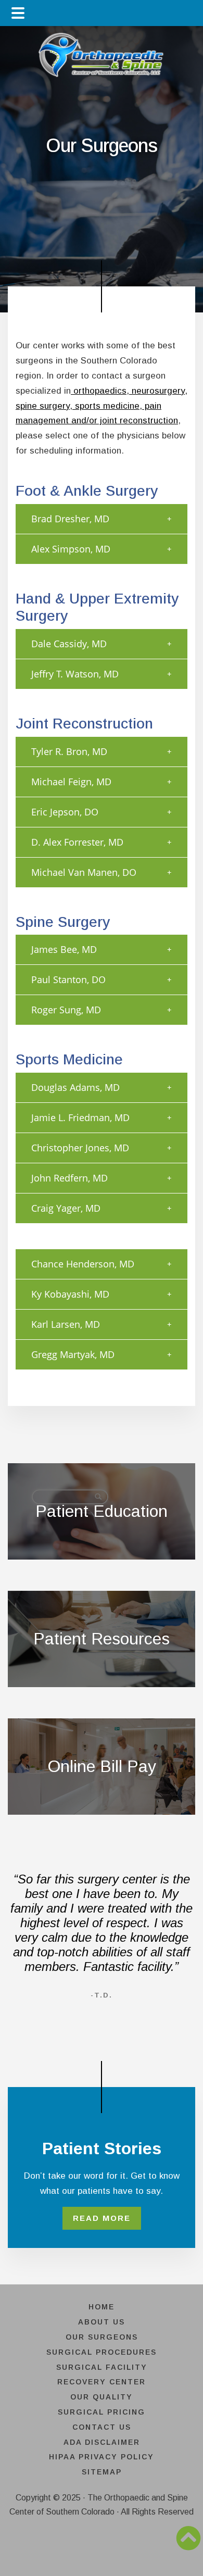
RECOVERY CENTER (102, 2382)
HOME (102, 2307)
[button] (102, 519)
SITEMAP (102, 2472)
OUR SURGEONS (102, 2337)
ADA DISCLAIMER (102, 2442)
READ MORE (102, 2218)
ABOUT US (102, 2322)
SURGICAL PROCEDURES (102, 2352)
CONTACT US (102, 2427)
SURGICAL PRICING (102, 2412)
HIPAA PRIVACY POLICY (102, 2457)
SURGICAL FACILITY (102, 2367)
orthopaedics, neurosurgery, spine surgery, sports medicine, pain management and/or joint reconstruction (102, 406)
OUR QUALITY (102, 2397)
